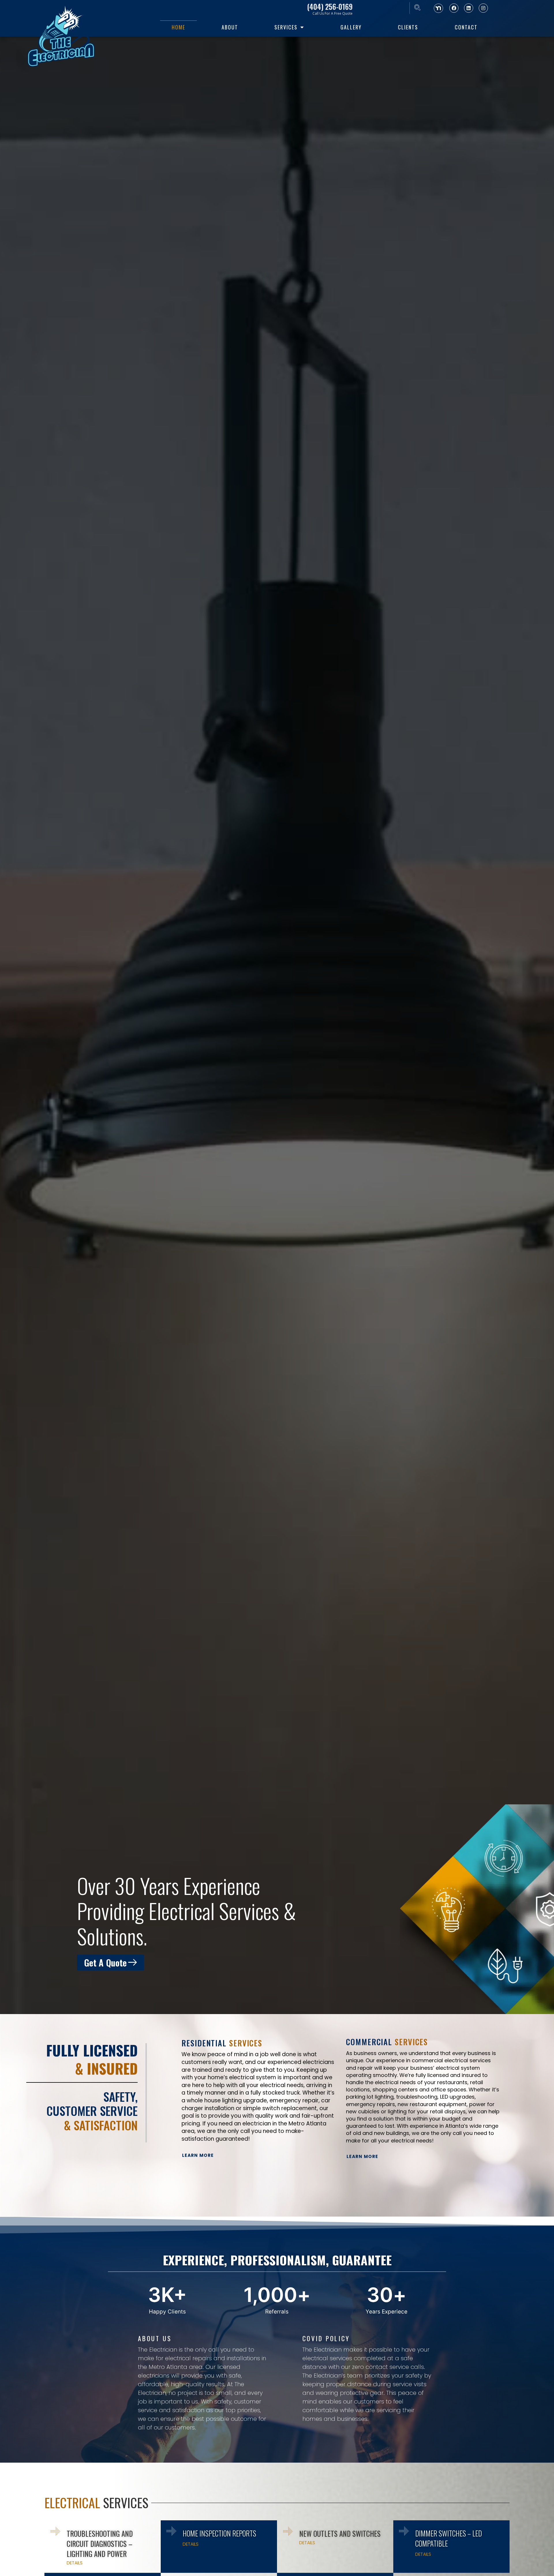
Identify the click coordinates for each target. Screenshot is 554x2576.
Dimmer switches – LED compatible (449, 2538)
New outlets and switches (340, 2533)
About (230, 27)
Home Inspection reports (219, 2533)
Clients (408, 27)
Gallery (351, 27)
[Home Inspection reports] (171, 2531)
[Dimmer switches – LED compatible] (404, 2531)
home (178, 27)
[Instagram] (483, 8)
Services (286, 27)
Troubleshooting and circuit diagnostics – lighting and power (100, 2544)
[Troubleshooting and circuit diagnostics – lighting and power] (55, 2531)
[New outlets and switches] (288, 2531)
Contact (466, 27)
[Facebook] (454, 8)
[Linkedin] (469, 8)
